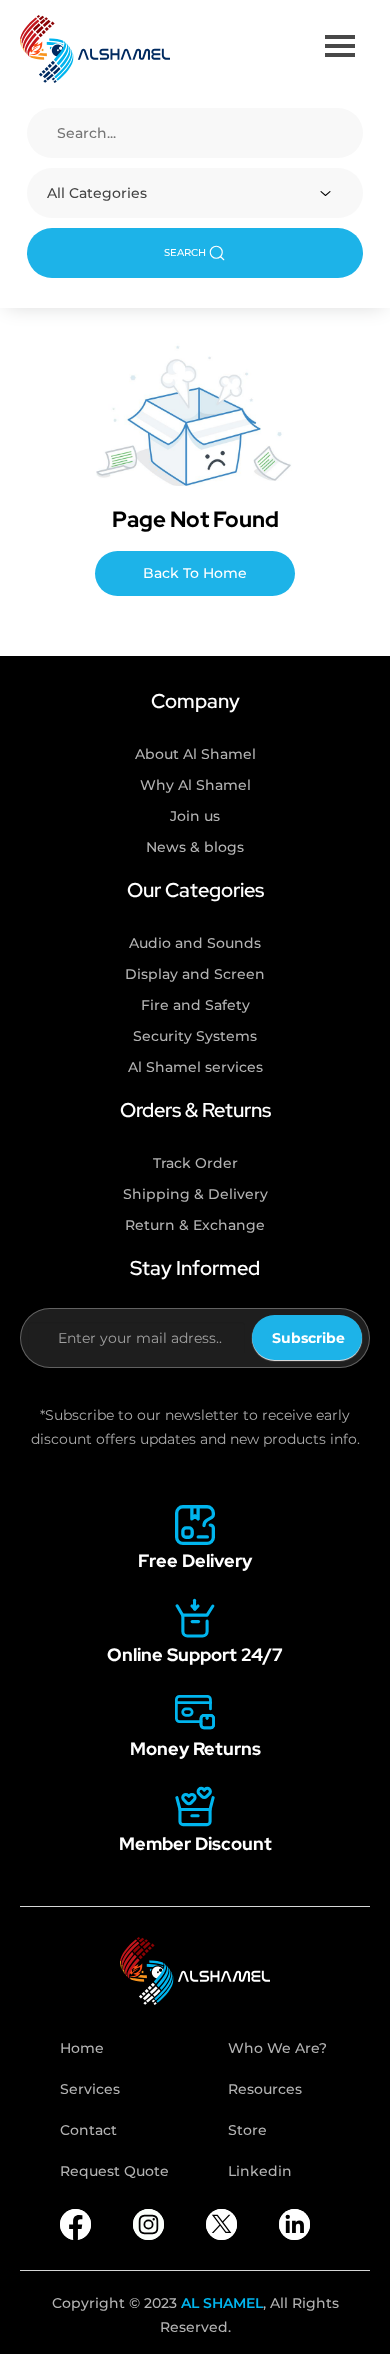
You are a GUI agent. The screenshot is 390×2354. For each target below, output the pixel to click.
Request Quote (114, 2171)
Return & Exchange (195, 1225)
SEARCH (185, 252)
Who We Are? (277, 2048)
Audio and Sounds (195, 943)
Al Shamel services (195, 1067)
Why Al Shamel (195, 785)
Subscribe (308, 1338)
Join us (195, 816)
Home (82, 2048)
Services (90, 2089)
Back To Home (195, 573)
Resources (265, 2089)
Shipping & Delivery (195, 1194)
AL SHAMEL (222, 2303)
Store (247, 2130)
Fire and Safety (195, 1005)
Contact (88, 2130)
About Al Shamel (195, 754)
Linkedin (260, 2171)
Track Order (195, 1163)
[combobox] (195, 193)
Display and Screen (195, 974)
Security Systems (195, 1036)
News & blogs (195, 847)
